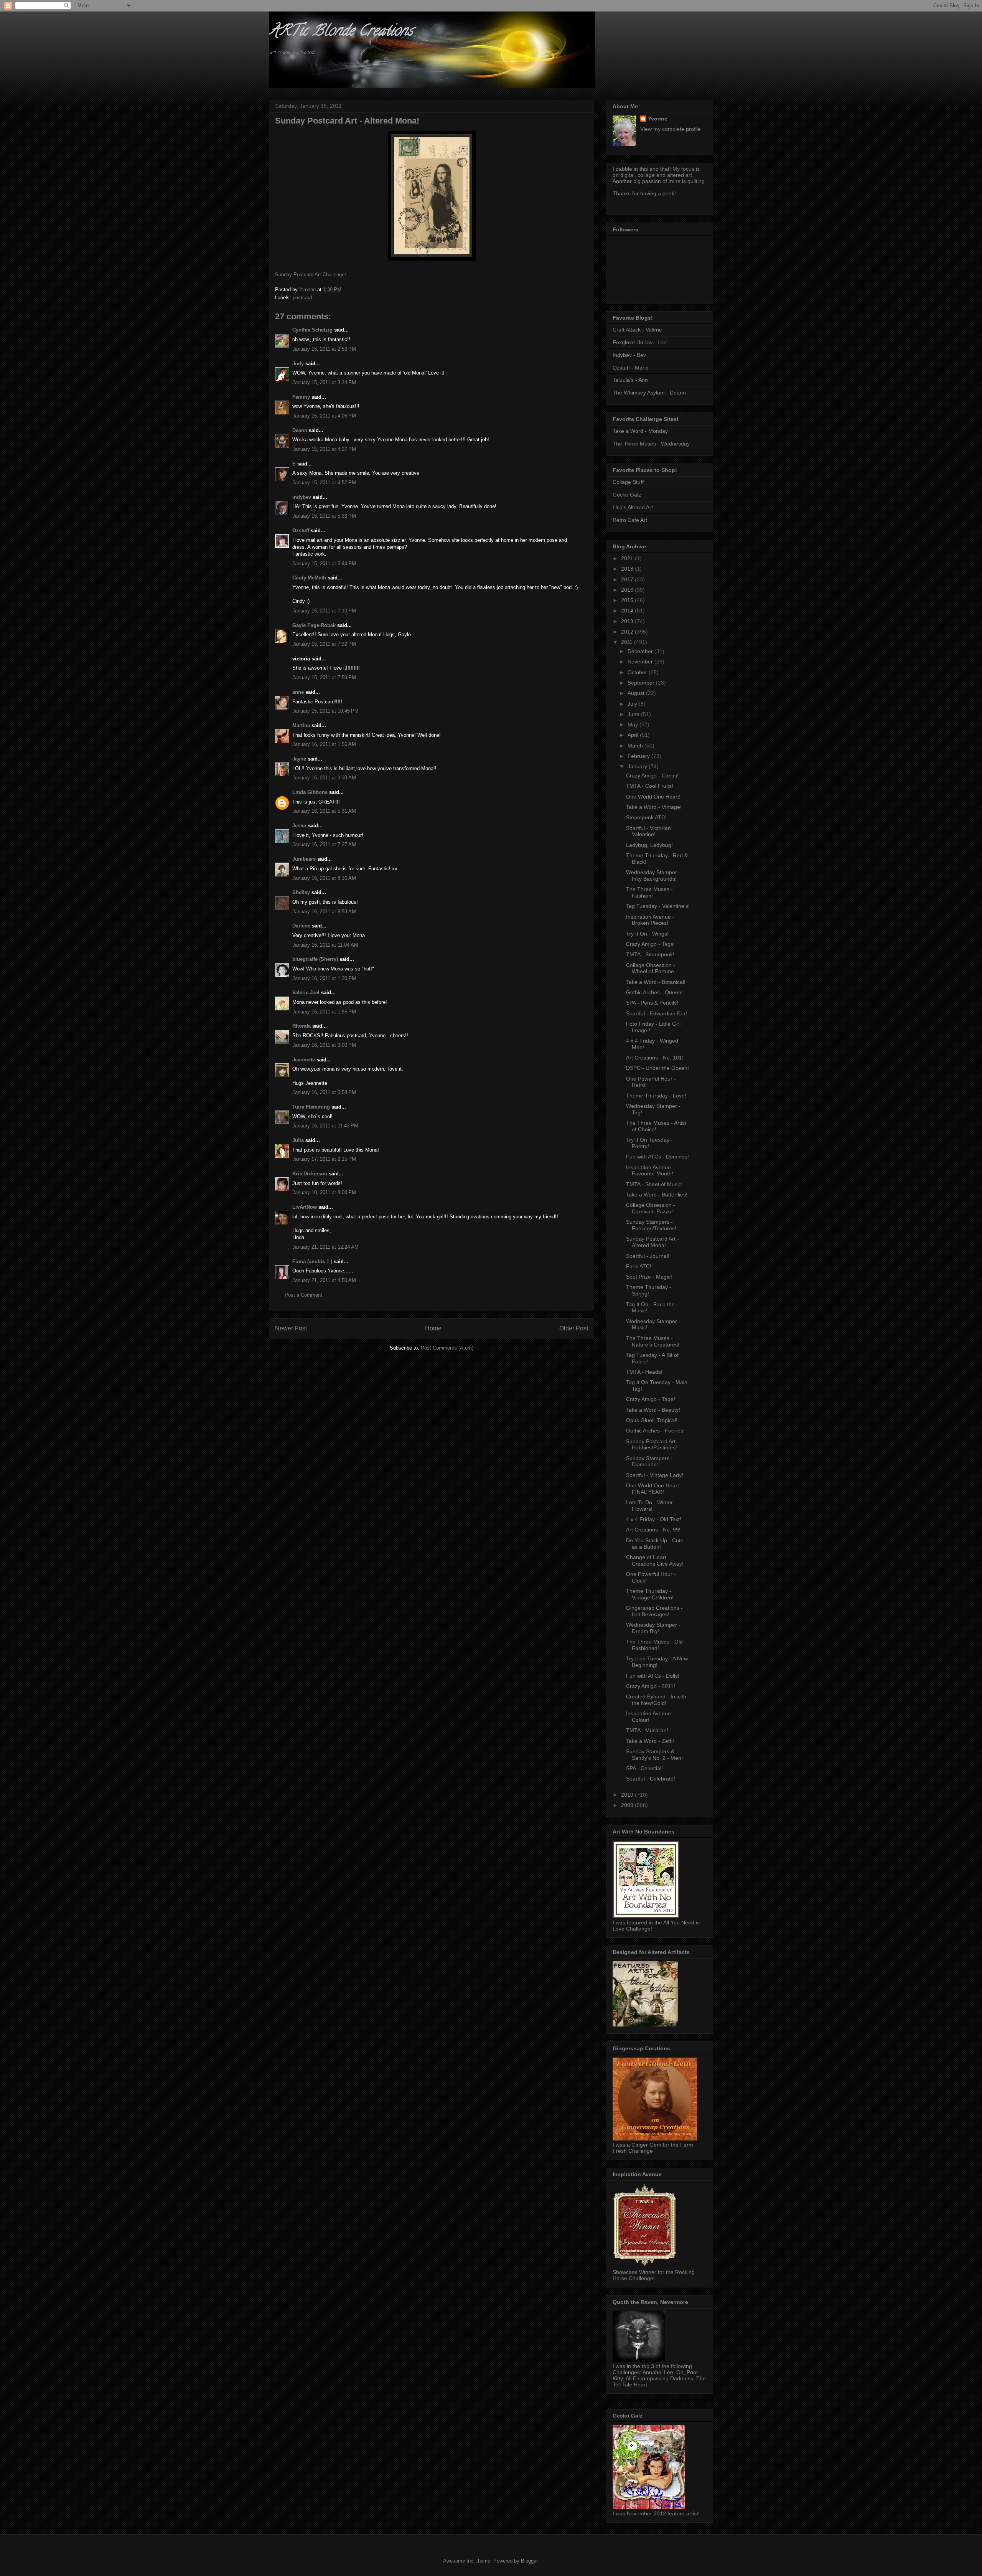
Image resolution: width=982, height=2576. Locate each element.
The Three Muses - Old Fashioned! (654, 1645)
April (634, 735)
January (638, 766)
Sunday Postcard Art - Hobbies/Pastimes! (652, 1445)
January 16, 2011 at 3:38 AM (324, 778)
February (639, 756)
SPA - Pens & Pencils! (652, 1003)
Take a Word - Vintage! (654, 807)
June (634, 714)
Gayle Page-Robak (314, 625)
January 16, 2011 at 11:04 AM (325, 945)
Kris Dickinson (310, 1174)
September (642, 683)
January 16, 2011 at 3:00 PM (324, 1045)
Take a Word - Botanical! (656, 982)
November (641, 662)
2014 (628, 611)
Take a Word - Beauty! (653, 1410)
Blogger (529, 2561)
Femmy (301, 397)
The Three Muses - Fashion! (649, 892)
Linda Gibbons (310, 792)
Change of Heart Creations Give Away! (655, 1560)
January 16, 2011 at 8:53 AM (324, 912)
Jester (299, 826)
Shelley (301, 892)
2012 (628, 632)
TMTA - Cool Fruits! (650, 786)
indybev (302, 497)
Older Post (574, 1328)
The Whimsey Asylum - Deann (649, 393)
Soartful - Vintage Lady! (655, 1475)
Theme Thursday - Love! (656, 1096)
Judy (298, 364)
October (638, 672)
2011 (628, 642)
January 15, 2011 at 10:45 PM (325, 711)
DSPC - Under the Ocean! (657, 1068)
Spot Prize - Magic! (649, 1277)
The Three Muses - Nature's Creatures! (653, 1341)
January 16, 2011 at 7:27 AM (324, 844)
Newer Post (291, 1328)
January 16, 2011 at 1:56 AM (324, 744)
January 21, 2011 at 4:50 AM (324, 1280)
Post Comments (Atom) (447, 1348)
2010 (628, 1795)
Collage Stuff (628, 482)
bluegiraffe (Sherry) (315, 959)
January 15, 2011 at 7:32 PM (324, 644)
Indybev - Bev (629, 355)
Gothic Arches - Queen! (654, 992)
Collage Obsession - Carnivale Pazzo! (651, 1208)
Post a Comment (303, 1295)
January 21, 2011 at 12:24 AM (325, 1247)
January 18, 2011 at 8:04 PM (324, 1192)
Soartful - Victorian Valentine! (648, 831)
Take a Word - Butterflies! (657, 1195)
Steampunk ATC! (646, 817)
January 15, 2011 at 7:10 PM (324, 611)
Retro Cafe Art (630, 520)
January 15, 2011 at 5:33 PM (324, 516)
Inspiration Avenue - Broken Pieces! (650, 920)
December (641, 651)
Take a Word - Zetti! (650, 1741)
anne (298, 692)
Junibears (304, 859)
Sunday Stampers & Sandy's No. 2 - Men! (654, 1755)
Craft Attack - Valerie (637, 330)
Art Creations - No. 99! (653, 1530)
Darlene (301, 926)
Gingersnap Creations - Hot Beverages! (654, 1611)
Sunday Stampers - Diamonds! (649, 1461)
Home (433, 1328)
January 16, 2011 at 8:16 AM (324, 878)
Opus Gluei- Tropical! (652, 1420)
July (633, 704)
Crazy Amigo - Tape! (651, 1399)
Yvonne (658, 119)
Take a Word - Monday (640, 431)
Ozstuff (301, 531)
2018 (628, 569)
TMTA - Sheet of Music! (654, 1184)
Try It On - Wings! (647, 934)
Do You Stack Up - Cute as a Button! (655, 1544)
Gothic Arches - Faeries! (655, 1431)
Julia (298, 1140)
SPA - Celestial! (644, 1768)
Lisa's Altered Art (633, 507)
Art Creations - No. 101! (655, 1058)
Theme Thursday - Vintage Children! (650, 1594)
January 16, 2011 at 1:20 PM (324, 978)
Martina (301, 725)
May (634, 724)
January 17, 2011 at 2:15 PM (324, 1159)
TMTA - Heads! (644, 1372)
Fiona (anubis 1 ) (312, 1262)
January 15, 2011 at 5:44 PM (324, 564)
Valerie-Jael (306, 993)
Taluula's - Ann (630, 380)
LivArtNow (305, 1207)
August (637, 693)
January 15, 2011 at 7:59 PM (324, 677)
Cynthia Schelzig (312, 330)
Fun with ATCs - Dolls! (653, 1676)
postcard (302, 298)
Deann (300, 430)
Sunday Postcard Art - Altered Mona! (652, 1242)
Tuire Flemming (311, 1107)
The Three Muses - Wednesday (651, 444)
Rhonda (302, 1026)
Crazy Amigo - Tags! (650, 944)
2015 (628, 600)
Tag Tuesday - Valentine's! (658, 906)
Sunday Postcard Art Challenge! (311, 275)
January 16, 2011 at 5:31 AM (324, 811)
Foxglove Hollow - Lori (640, 342)
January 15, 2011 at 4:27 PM (324, 449)
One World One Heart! (653, 797)
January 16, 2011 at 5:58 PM (324, 1092)
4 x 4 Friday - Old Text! (654, 1519)
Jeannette (304, 1060)
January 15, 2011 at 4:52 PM (324, 483)
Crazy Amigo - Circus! (652, 776)
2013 (628, 621)
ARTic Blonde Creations (341, 32)
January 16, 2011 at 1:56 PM (324, 1012)
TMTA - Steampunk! (650, 954)
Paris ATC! (639, 1266)
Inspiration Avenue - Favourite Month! (650, 1171)
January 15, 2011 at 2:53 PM (324, 349)
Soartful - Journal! (648, 1256)
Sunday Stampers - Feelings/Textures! (651, 1225)
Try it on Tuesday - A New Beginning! (657, 1662)
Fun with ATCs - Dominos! (657, 1157)
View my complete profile (671, 129)
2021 (628, 558)
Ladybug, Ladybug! (649, 845)
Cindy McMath (309, 578)
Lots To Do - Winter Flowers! (649, 1506)
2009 (628, 1805)
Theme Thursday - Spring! (649, 1290)
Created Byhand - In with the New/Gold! (656, 1700)
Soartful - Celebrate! (651, 1779)
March (636, 746)
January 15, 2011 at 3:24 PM (324, 382)
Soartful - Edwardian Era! (657, 1013)
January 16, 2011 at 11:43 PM (325, 1126)
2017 (628, 579)
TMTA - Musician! (647, 1730)
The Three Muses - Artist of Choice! (656, 1126)
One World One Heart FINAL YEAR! (652, 1489)
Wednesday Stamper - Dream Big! (653, 1628)
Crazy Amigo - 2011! (651, 1686)
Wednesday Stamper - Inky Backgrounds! (653, 875)
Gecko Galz (627, 495)
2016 (628, 590)
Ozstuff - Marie (631, 368)
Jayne (299, 759)
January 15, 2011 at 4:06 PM (324, 416)
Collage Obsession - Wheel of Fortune (651, 968)
